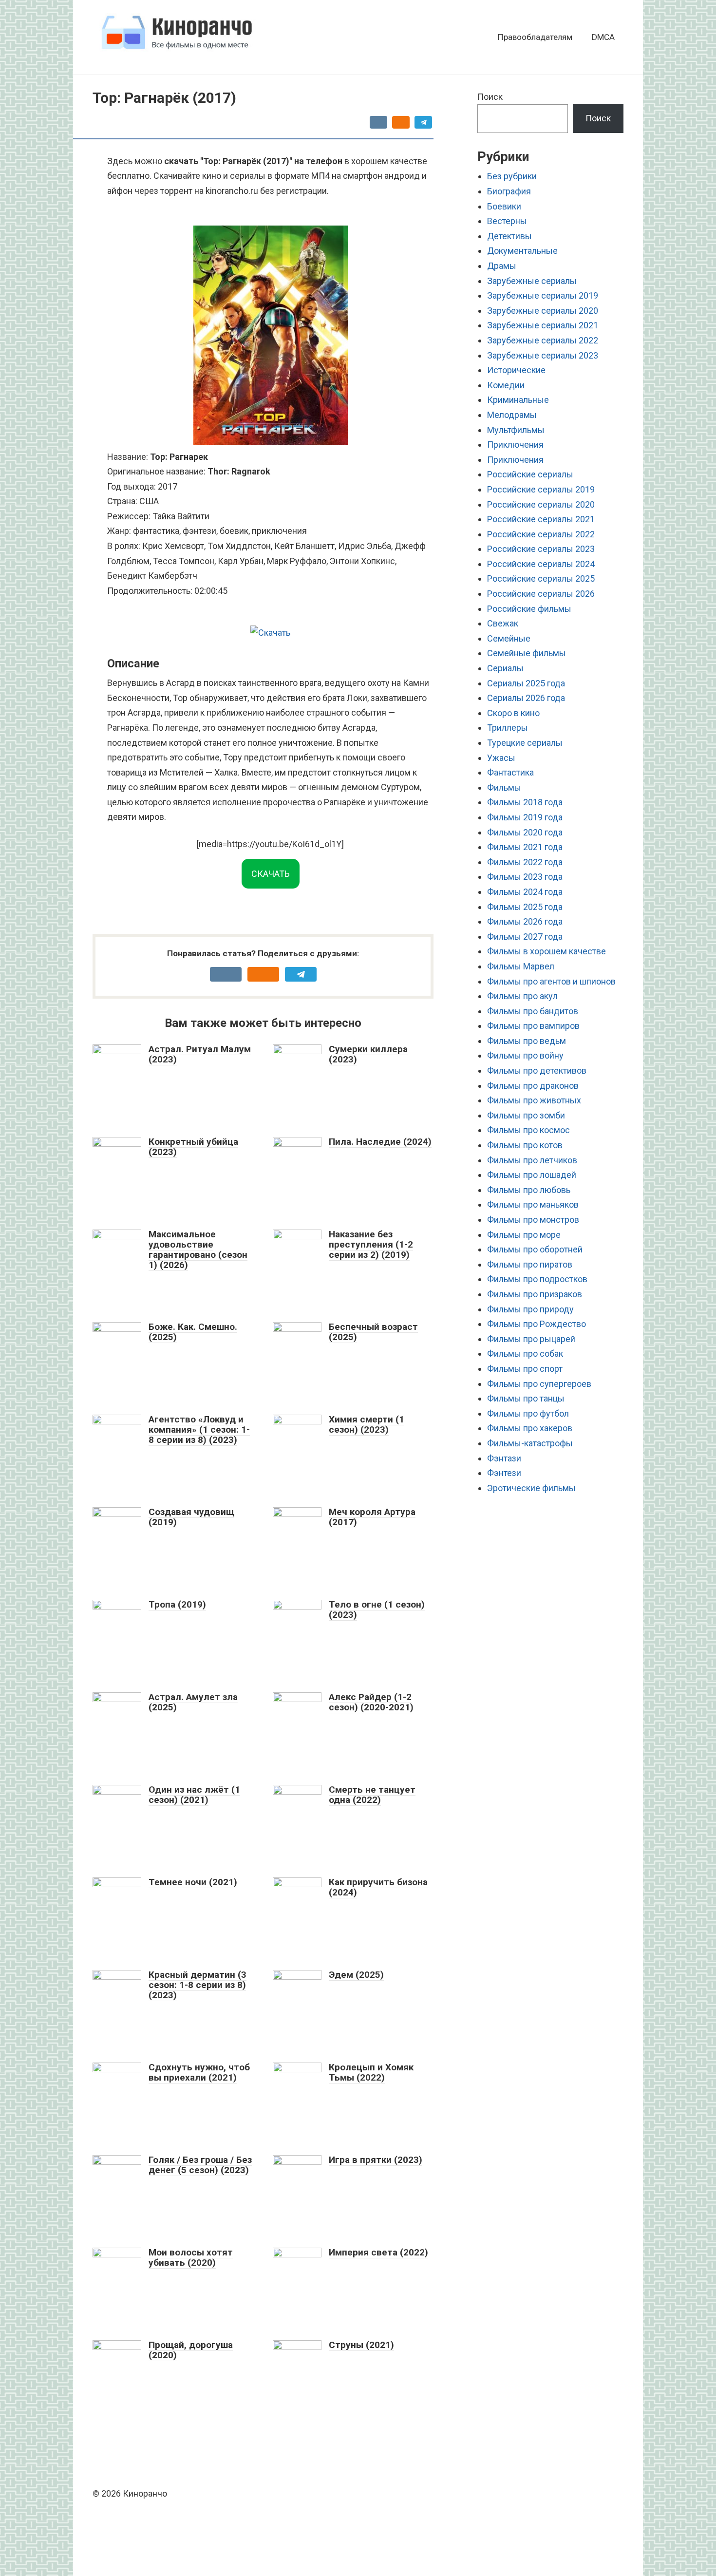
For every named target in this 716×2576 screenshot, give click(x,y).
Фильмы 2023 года (525, 877)
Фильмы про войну (525, 1055)
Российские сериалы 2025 (541, 578)
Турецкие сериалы (525, 743)
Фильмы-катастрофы (530, 1443)
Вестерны (507, 221)
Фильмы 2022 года (525, 862)
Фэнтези (504, 1473)
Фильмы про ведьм (527, 1041)
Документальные (522, 251)
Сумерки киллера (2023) (368, 1054)
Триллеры (508, 728)
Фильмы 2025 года (525, 907)
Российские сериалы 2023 (541, 549)
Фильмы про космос (528, 1130)
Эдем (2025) (356, 1975)
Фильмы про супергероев (539, 1384)
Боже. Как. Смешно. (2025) (193, 1332)
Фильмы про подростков (537, 1279)
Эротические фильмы (531, 1488)
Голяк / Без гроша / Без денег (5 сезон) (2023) (200, 2165)
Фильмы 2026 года (525, 921)
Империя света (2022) (378, 2252)
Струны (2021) (361, 2345)
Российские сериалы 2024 (541, 564)
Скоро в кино (513, 713)
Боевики (504, 206)
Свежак (503, 623)
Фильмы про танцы (526, 1398)
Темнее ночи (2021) (193, 1882)
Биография (509, 191)
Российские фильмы (529, 609)
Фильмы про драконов (533, 1086)
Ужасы (501, 758)
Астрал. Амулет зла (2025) (193, 1702)
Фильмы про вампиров (533, 1026)
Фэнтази (504, 1458)
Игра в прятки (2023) (376, 2160)
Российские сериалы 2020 (541, 504)
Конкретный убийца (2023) (193, 1147)
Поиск (490, 97)
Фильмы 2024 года (525, 892)
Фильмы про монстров (533, 1220)
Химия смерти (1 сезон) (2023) (367, 1424)
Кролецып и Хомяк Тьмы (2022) (371, 2072)
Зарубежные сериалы (532, 281)
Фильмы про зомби (526, 1115)
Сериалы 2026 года (526, 698)
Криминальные (518, 400)
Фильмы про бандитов (533, 1011)
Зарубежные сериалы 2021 (543, 325)
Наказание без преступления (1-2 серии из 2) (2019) (371, 1244)
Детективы (509, 236)
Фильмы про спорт (525, 1369)
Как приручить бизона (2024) (378, 1887)
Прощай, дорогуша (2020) (191, 2350)
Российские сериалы (530, 474)
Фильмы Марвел (521, 966)
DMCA (603, 37)
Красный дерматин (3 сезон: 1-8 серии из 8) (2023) (198, 1985)
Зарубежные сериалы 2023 (543, 355)
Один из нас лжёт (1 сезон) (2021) (194, 1795)
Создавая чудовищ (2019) (191, 1517)
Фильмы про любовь (529, 1190)
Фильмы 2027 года (525, 937)
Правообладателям (535, 37)
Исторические (516, 370)
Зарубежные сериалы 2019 (543, 295)
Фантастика (510, 772)
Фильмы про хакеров (530, 1428)
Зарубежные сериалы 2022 (543, 340)
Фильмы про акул (522, 996)
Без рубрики (512, 176)
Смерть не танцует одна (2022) (372, 1795)
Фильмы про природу (530, 1309)
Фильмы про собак (525, 1354)
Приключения (515, 445)
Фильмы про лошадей (532, 1175)
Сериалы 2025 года (526, 683)
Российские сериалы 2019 (541, 489)
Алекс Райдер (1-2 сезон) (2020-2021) (371, 1702)
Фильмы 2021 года (525, 847)
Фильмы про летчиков (532, 1160)
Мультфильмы (516, 430)
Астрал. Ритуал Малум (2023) (200, 1054)
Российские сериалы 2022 (541, 534)
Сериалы (505, 668)
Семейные (509, 638)
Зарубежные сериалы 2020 (543, 311)
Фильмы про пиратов (530, 1264)
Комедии (506, 385)
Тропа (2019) (177, 1604)
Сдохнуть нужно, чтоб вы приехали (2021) (199, 2072)
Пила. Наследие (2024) (380, 1142)
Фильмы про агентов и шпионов (551, 981)
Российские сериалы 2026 (541, 594)
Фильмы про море (524, 1235)
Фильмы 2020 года (525, 832)
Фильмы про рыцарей (531, 1339)
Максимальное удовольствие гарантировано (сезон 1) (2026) (198, 1250)
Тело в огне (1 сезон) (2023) (377, 1610)
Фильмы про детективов (537, 1070)
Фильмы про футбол (528, 1413)
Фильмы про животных (534, 1100)
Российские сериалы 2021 (541, 519)
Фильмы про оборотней (535, 1249)
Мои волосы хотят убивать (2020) (191, 2257)
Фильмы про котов (525, 1145)
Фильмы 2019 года (525, 817)
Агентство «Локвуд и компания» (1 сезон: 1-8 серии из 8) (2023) (199, 1430)
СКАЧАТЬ (271, 874)
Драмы (502, 266)
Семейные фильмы (527, 653)
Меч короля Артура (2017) (372, 1517)
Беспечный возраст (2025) (373, 1332)
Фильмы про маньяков (533, 1204)
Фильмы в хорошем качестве (546, 951)
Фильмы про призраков (535, 1294)
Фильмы (504, 787)
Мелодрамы (512, 415)
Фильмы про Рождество (537, 1324)
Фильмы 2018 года (525, 802)
